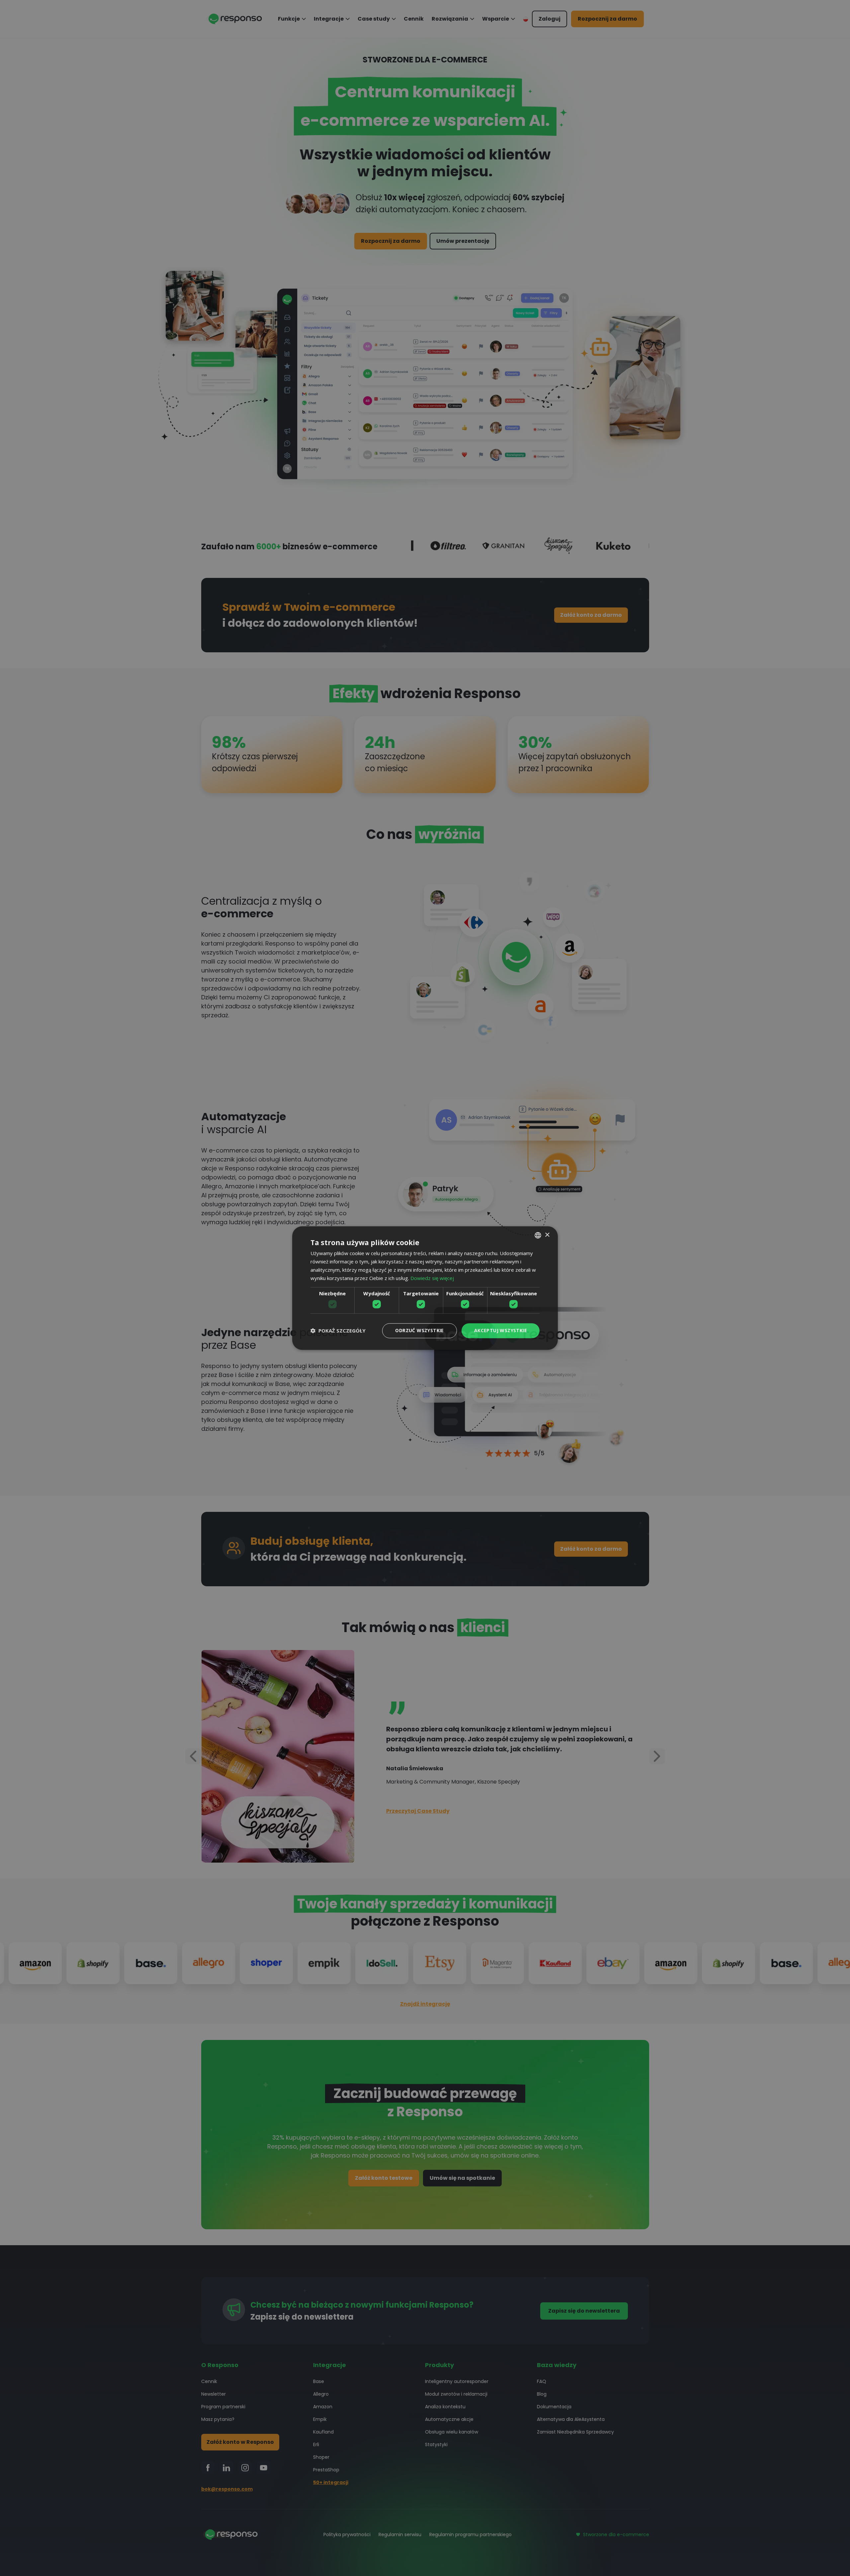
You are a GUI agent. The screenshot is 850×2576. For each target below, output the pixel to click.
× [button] (547, 1235)
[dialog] (425, 1288)
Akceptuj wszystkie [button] (501, 1330)
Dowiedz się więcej (432, 1278)
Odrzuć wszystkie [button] (419, 1330)
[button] (338, 1331)
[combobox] (538, 1235)
